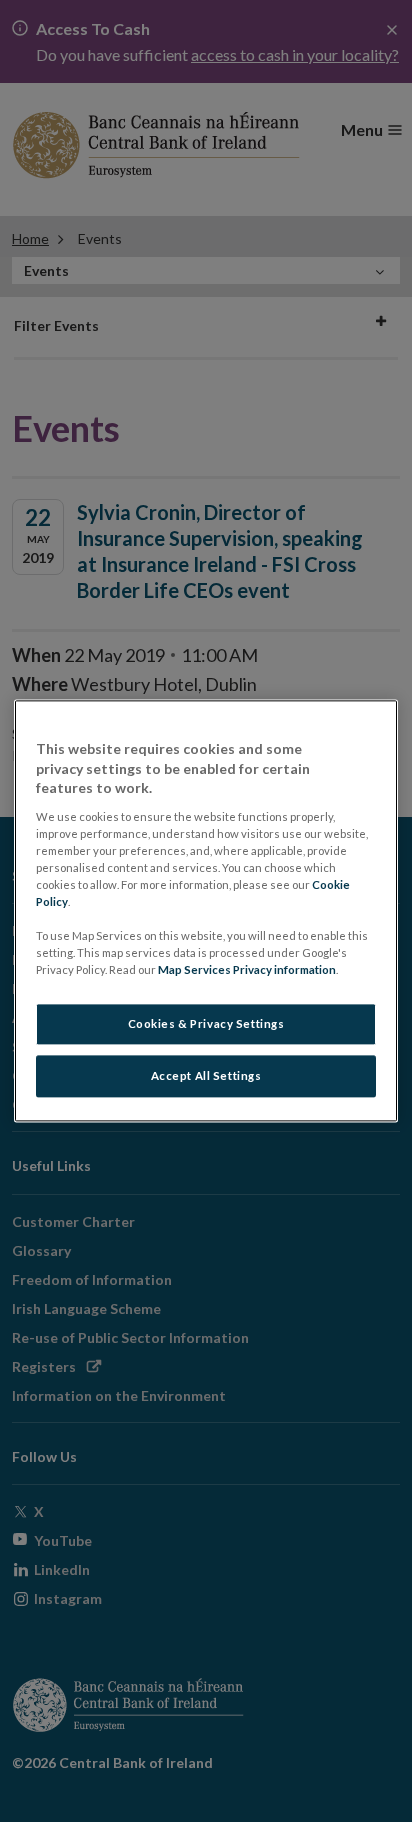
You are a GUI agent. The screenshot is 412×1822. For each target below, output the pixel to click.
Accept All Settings (206, 1076)
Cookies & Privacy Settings (206, 1024)
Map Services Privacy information (247, 970)
